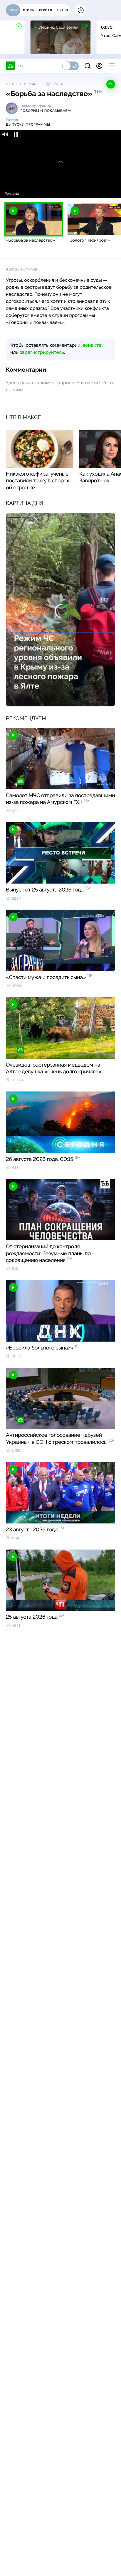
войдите (92, 345)
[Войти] (99, 66)
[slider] (60, 186)
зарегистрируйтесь (42, 352)
